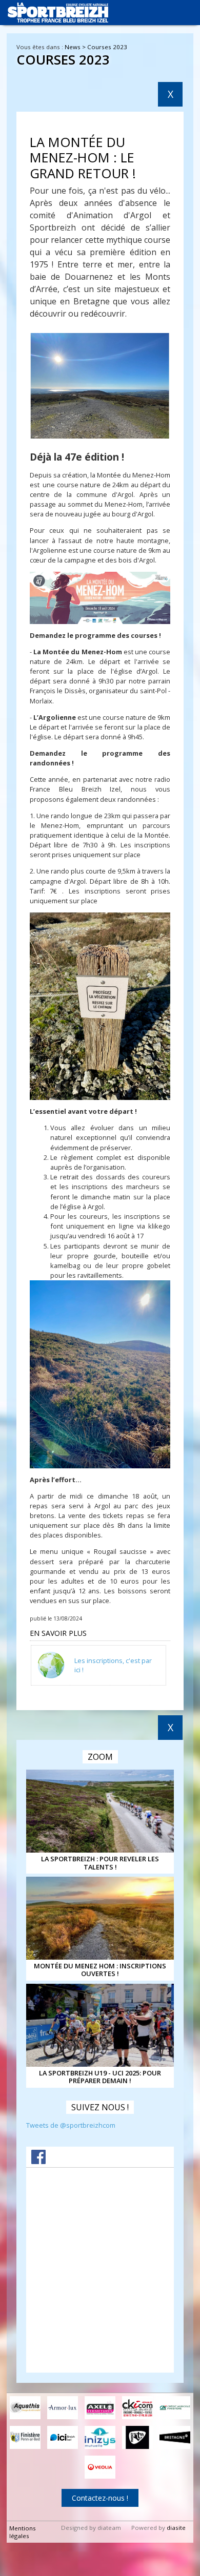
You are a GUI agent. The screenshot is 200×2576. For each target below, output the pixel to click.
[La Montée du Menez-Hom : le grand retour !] (100, 386)
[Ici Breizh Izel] (63, 2437)
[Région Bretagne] (175, 2437)
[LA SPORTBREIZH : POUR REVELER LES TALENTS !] (100, 1811)
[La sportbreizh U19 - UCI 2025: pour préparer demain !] (100, 2025)
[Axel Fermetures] (100, 2408)
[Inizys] (100, 2437)
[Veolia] (100, 2467)
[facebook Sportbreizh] (38, 2161)
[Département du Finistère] (25, 2437)
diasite (176, 2528)
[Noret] (137, 2437)
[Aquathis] (25, 2408)
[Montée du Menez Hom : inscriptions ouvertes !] (100, 1918)
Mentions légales (23, 2532)
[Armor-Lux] (63, 2408)
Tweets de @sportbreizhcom (71, 2125)
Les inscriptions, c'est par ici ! (113, 1665)
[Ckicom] (137, 2408)
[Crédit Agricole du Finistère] (175, 2408)
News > (76, 47)
